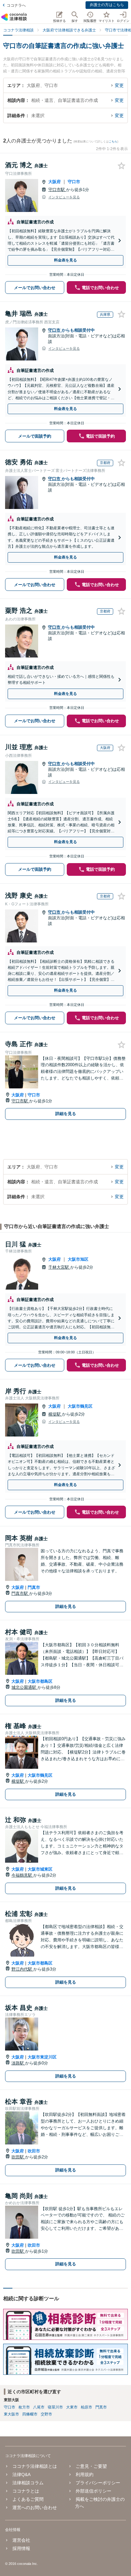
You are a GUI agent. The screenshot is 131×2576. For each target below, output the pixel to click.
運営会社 (21, 2540)
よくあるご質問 (28, 2499)
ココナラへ (16, 5)
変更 (119, 85)
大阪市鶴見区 (80, 1406)
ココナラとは (26, 2491)
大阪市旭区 (78, 1259)
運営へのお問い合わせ (35, 2507)
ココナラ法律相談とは (35, 2466)
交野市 (46, 2414)
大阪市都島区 (40, 1681)
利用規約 (85, 2474)
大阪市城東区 (40, 1869)
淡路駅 (18, 2063)
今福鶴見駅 (22, 1875)
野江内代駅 (22, 1969)
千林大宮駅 (59, 1267)
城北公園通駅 (24, 1687)
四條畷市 (30, 2414)
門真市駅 (20, 1593)
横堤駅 (55, 1414)
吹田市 (34, 2151)
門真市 (34, 1587)
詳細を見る (66, 1114)
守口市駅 (57, 190)
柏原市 (86, 2407)
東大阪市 (11, 2414)
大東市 (72, 2407)
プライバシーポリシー (98, 2483)
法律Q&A (21, 2474)
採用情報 (21, 2548)
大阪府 (55, 182)
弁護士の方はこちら (107, 5)
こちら (113, 142)
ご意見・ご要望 (91, 2466)
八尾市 (39, 2407)
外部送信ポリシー (93, 2491)
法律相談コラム (28, 2483)
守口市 (74, 182)
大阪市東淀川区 (42, 2057)
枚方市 (24, 2407)
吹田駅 (18, 2157)
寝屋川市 (55, 2407)
